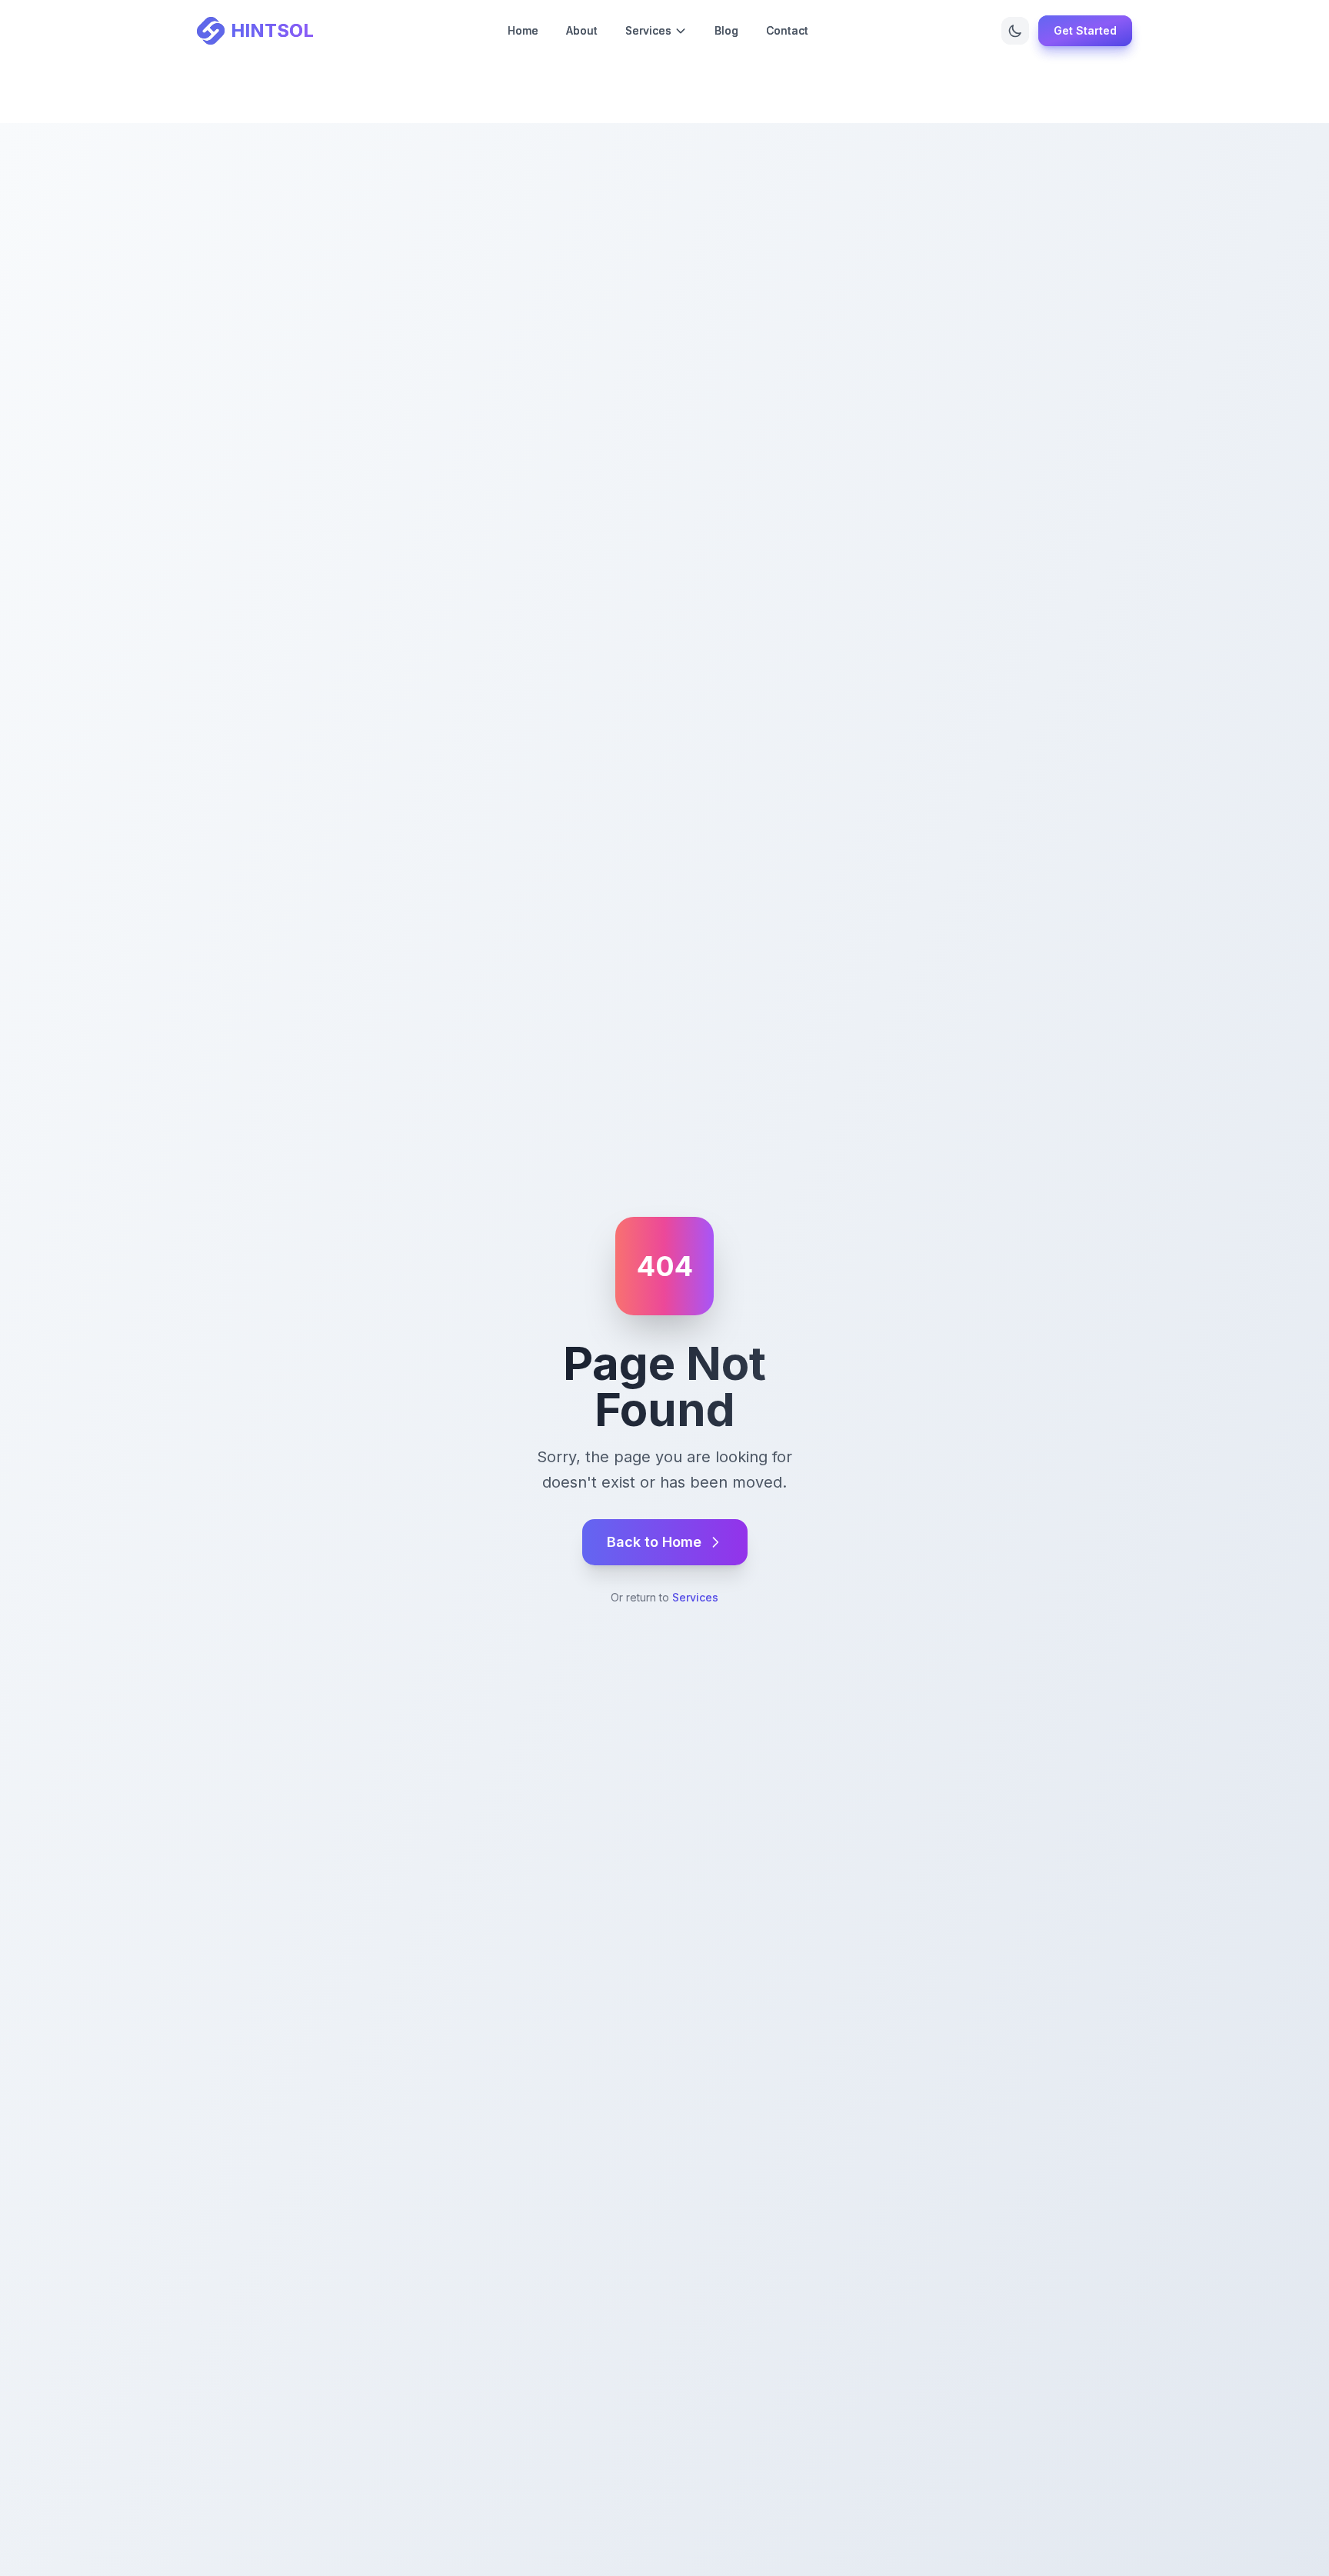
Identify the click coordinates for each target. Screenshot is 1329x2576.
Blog (726, 30)
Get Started (1085, 30)
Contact (787, 30)
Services (695, 1597)
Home (523, 30)
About (582, 30)
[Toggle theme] (1015, 31)
